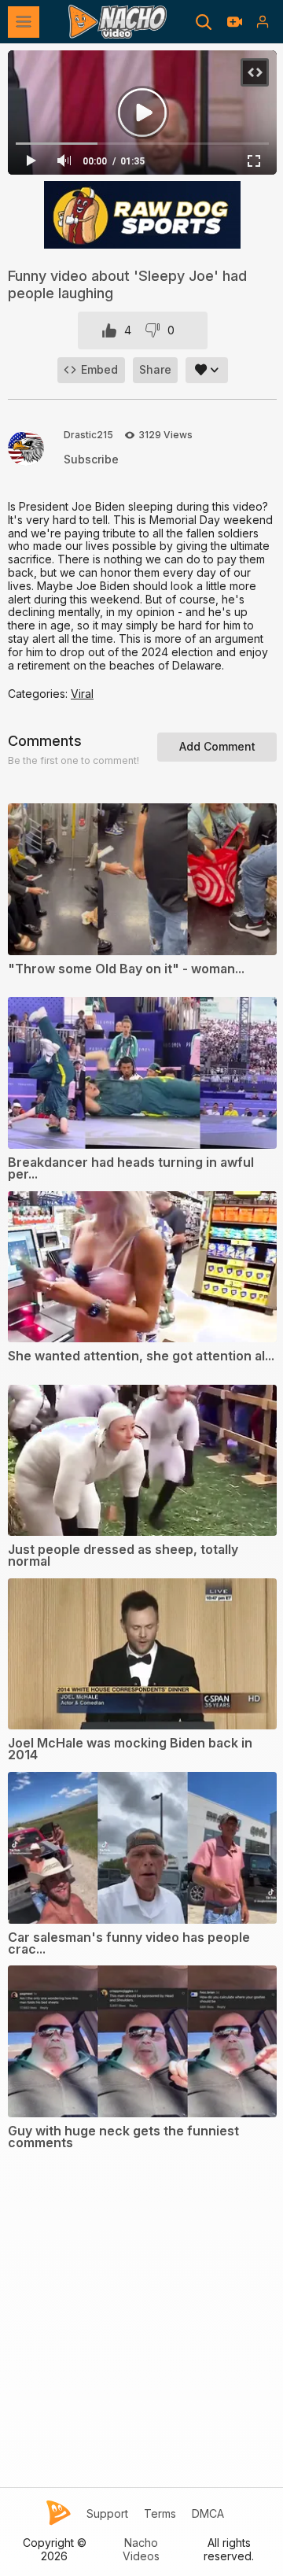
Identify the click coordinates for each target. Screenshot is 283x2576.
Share (155, 369)
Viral (82, 694)
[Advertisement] (141, 2337)
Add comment (217, 746)
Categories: (39, 694)
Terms (160, 2514)
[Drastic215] (26, 448)
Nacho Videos (141, 2550)
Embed (99, 369)
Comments (45, 741)
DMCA (208, 2514)
